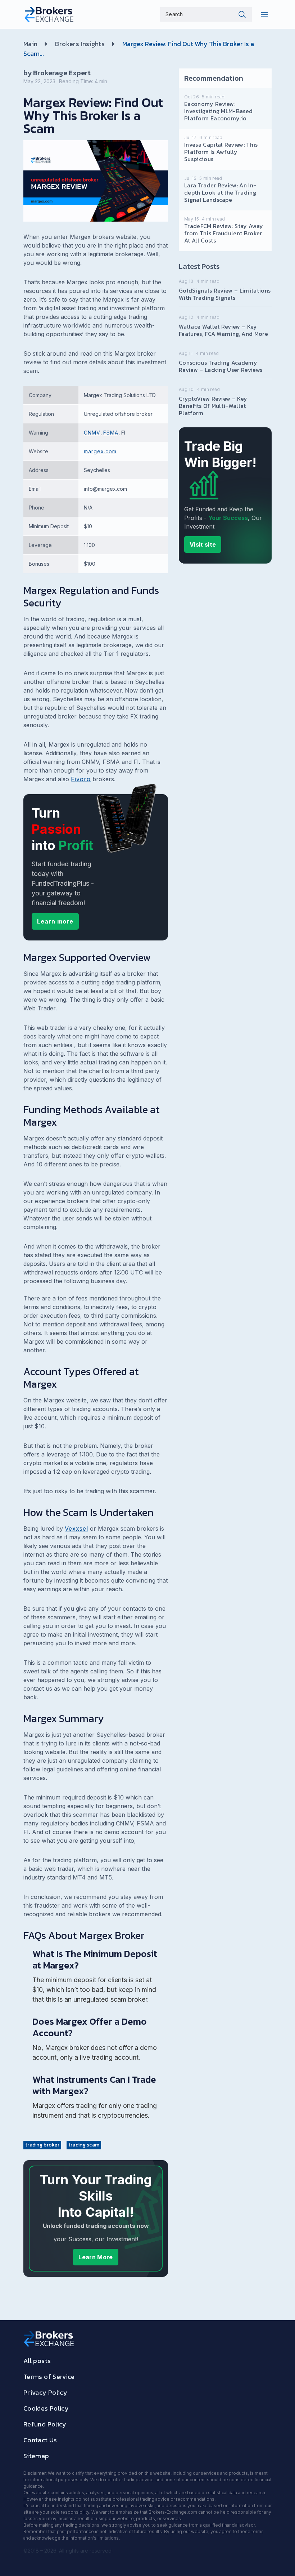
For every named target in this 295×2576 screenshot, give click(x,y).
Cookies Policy (46, 2408)
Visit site (203, 544)
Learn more (55, 921)
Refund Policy (45, 2424)
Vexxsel (76, 1529)
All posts (37, 2361)
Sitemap (36, 2456)
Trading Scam (84, 2145)
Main (30, 44)
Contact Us (40, 2440)
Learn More (96, 2257)
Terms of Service (49, 2377)
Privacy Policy (45, 2392)
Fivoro (81, 779)
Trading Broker (42, 2145)
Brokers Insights (80, 44)
